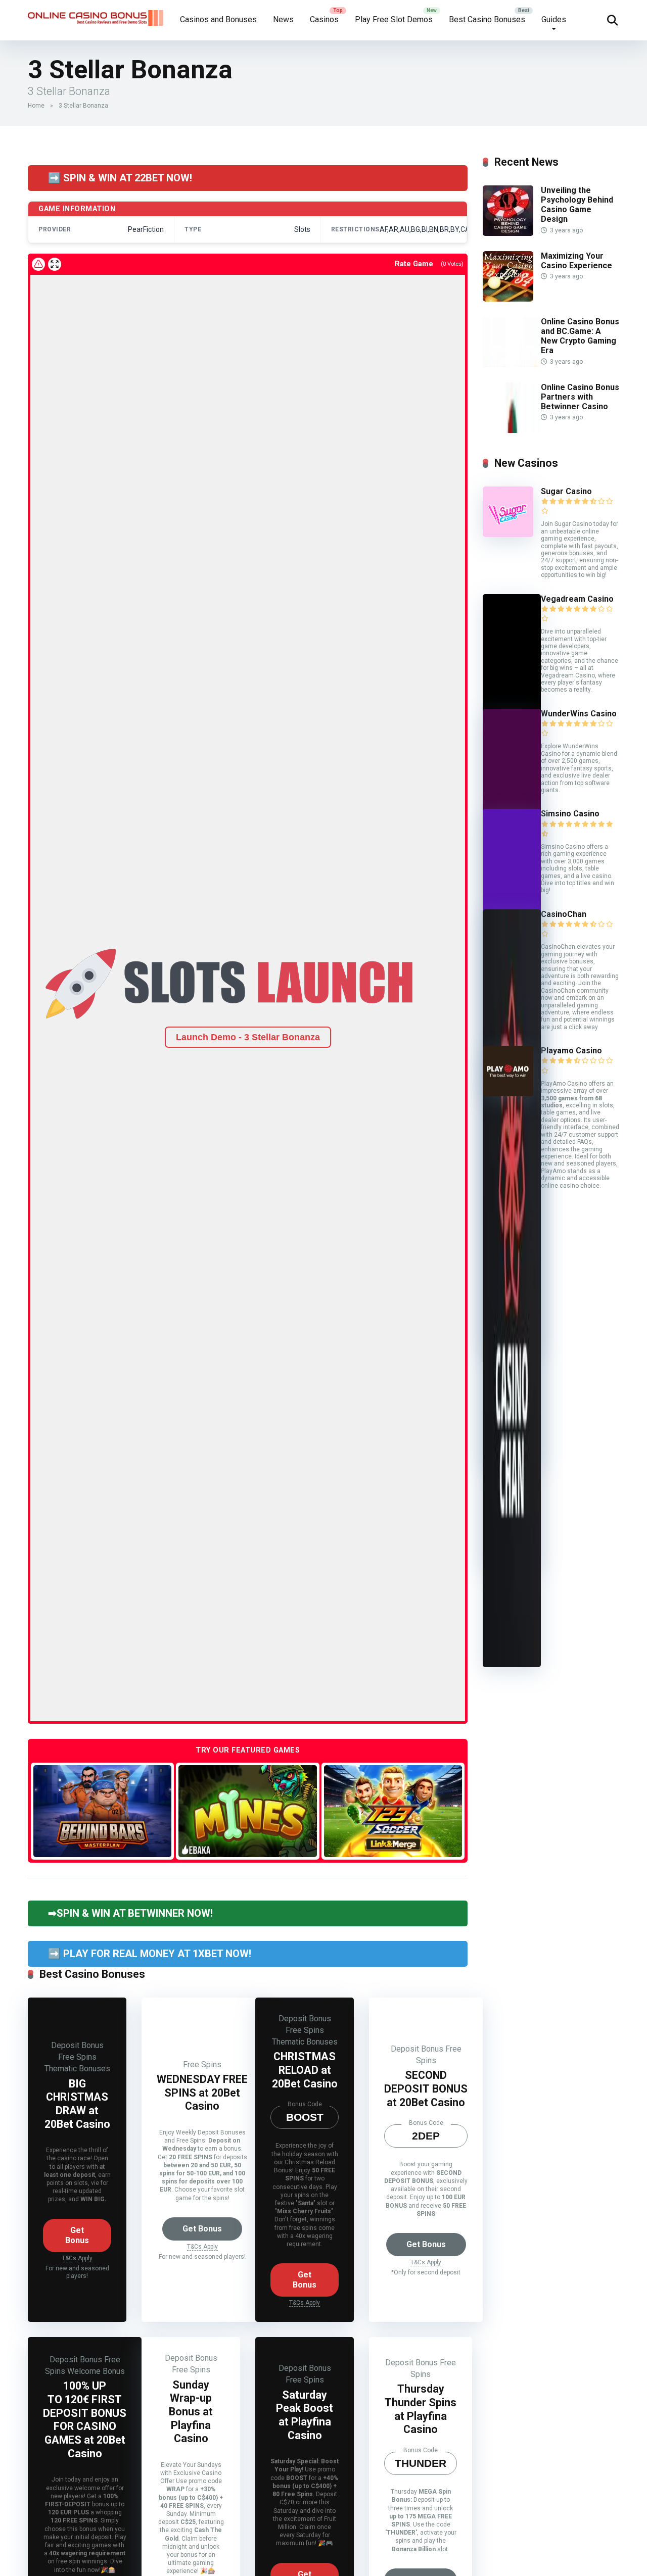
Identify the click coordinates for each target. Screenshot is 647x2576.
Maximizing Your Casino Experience (576, 261)
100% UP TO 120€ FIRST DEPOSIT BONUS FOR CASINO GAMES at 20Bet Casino (85, 2419)
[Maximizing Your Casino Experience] (508, 299)
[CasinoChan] (512, 1664)
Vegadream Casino (577, 599)
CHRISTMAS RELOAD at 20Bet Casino (305, 2070)
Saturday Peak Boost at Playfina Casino (305, 2415)
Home (36, 106)
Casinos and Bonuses (218, 19)
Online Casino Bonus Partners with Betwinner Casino (580, 397)
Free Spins (77, 2057)
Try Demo (103, 1810)
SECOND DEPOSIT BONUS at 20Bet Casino (426, 2088)
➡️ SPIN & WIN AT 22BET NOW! (120, 178)
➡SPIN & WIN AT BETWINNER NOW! (130, 1913)
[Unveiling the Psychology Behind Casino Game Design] (508, 233)
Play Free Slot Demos (394, 19)
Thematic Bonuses (77, 2069)
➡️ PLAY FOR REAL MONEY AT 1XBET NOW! (150, 1954)
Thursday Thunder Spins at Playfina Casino (421, 2409)
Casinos (324, 19)
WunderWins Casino (579, 714)
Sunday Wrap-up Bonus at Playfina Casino (191, 2412)
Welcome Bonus (96, 2371)
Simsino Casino (570, 814)
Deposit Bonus (77, 2045)
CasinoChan (564, 914)
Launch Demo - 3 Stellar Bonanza (248, 1037)
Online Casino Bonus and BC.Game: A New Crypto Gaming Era (580, 336)
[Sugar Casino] (508, 534)
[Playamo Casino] (508, 1093)
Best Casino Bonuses (487, 19)
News (283, 19)
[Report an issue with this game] (38, 264)
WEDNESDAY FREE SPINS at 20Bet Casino (202, 2093)
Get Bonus (77, 2235)
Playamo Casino (571, 1051)
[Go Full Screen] (55, 264)
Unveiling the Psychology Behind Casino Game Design (577, 205)
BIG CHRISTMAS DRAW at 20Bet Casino (77, 2104)
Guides (554, 19)
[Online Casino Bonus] (96, 14)
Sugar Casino (566, 491)
